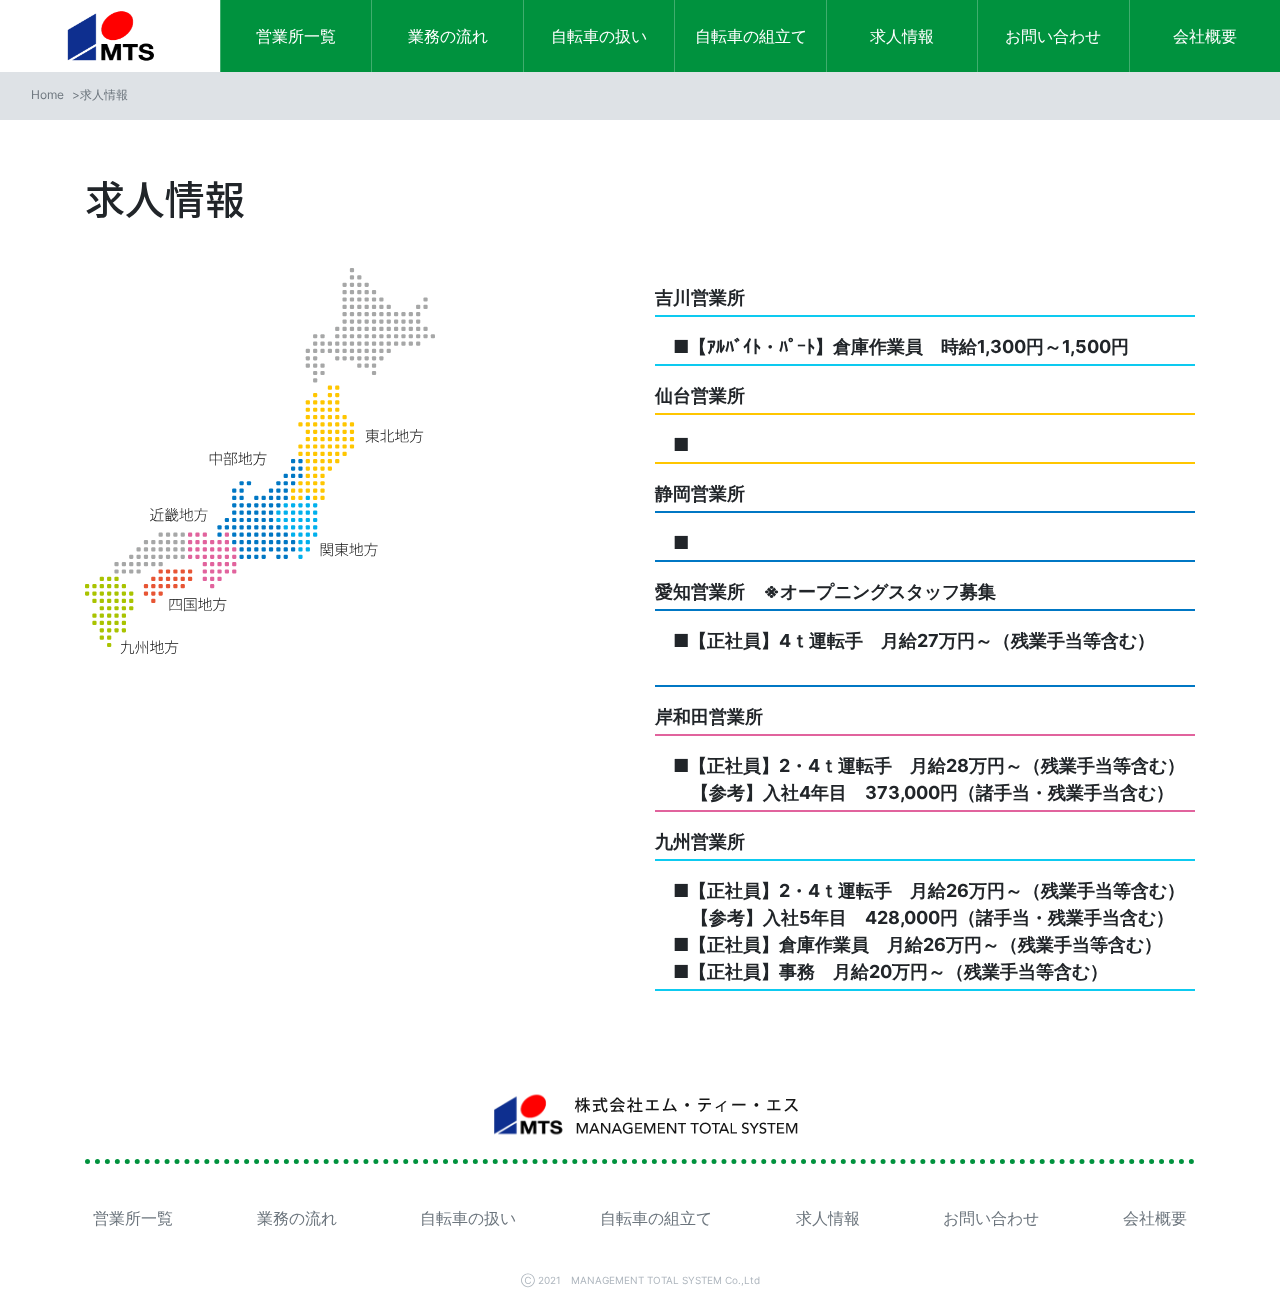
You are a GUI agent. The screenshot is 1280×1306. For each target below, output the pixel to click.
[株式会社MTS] (110, 36)
